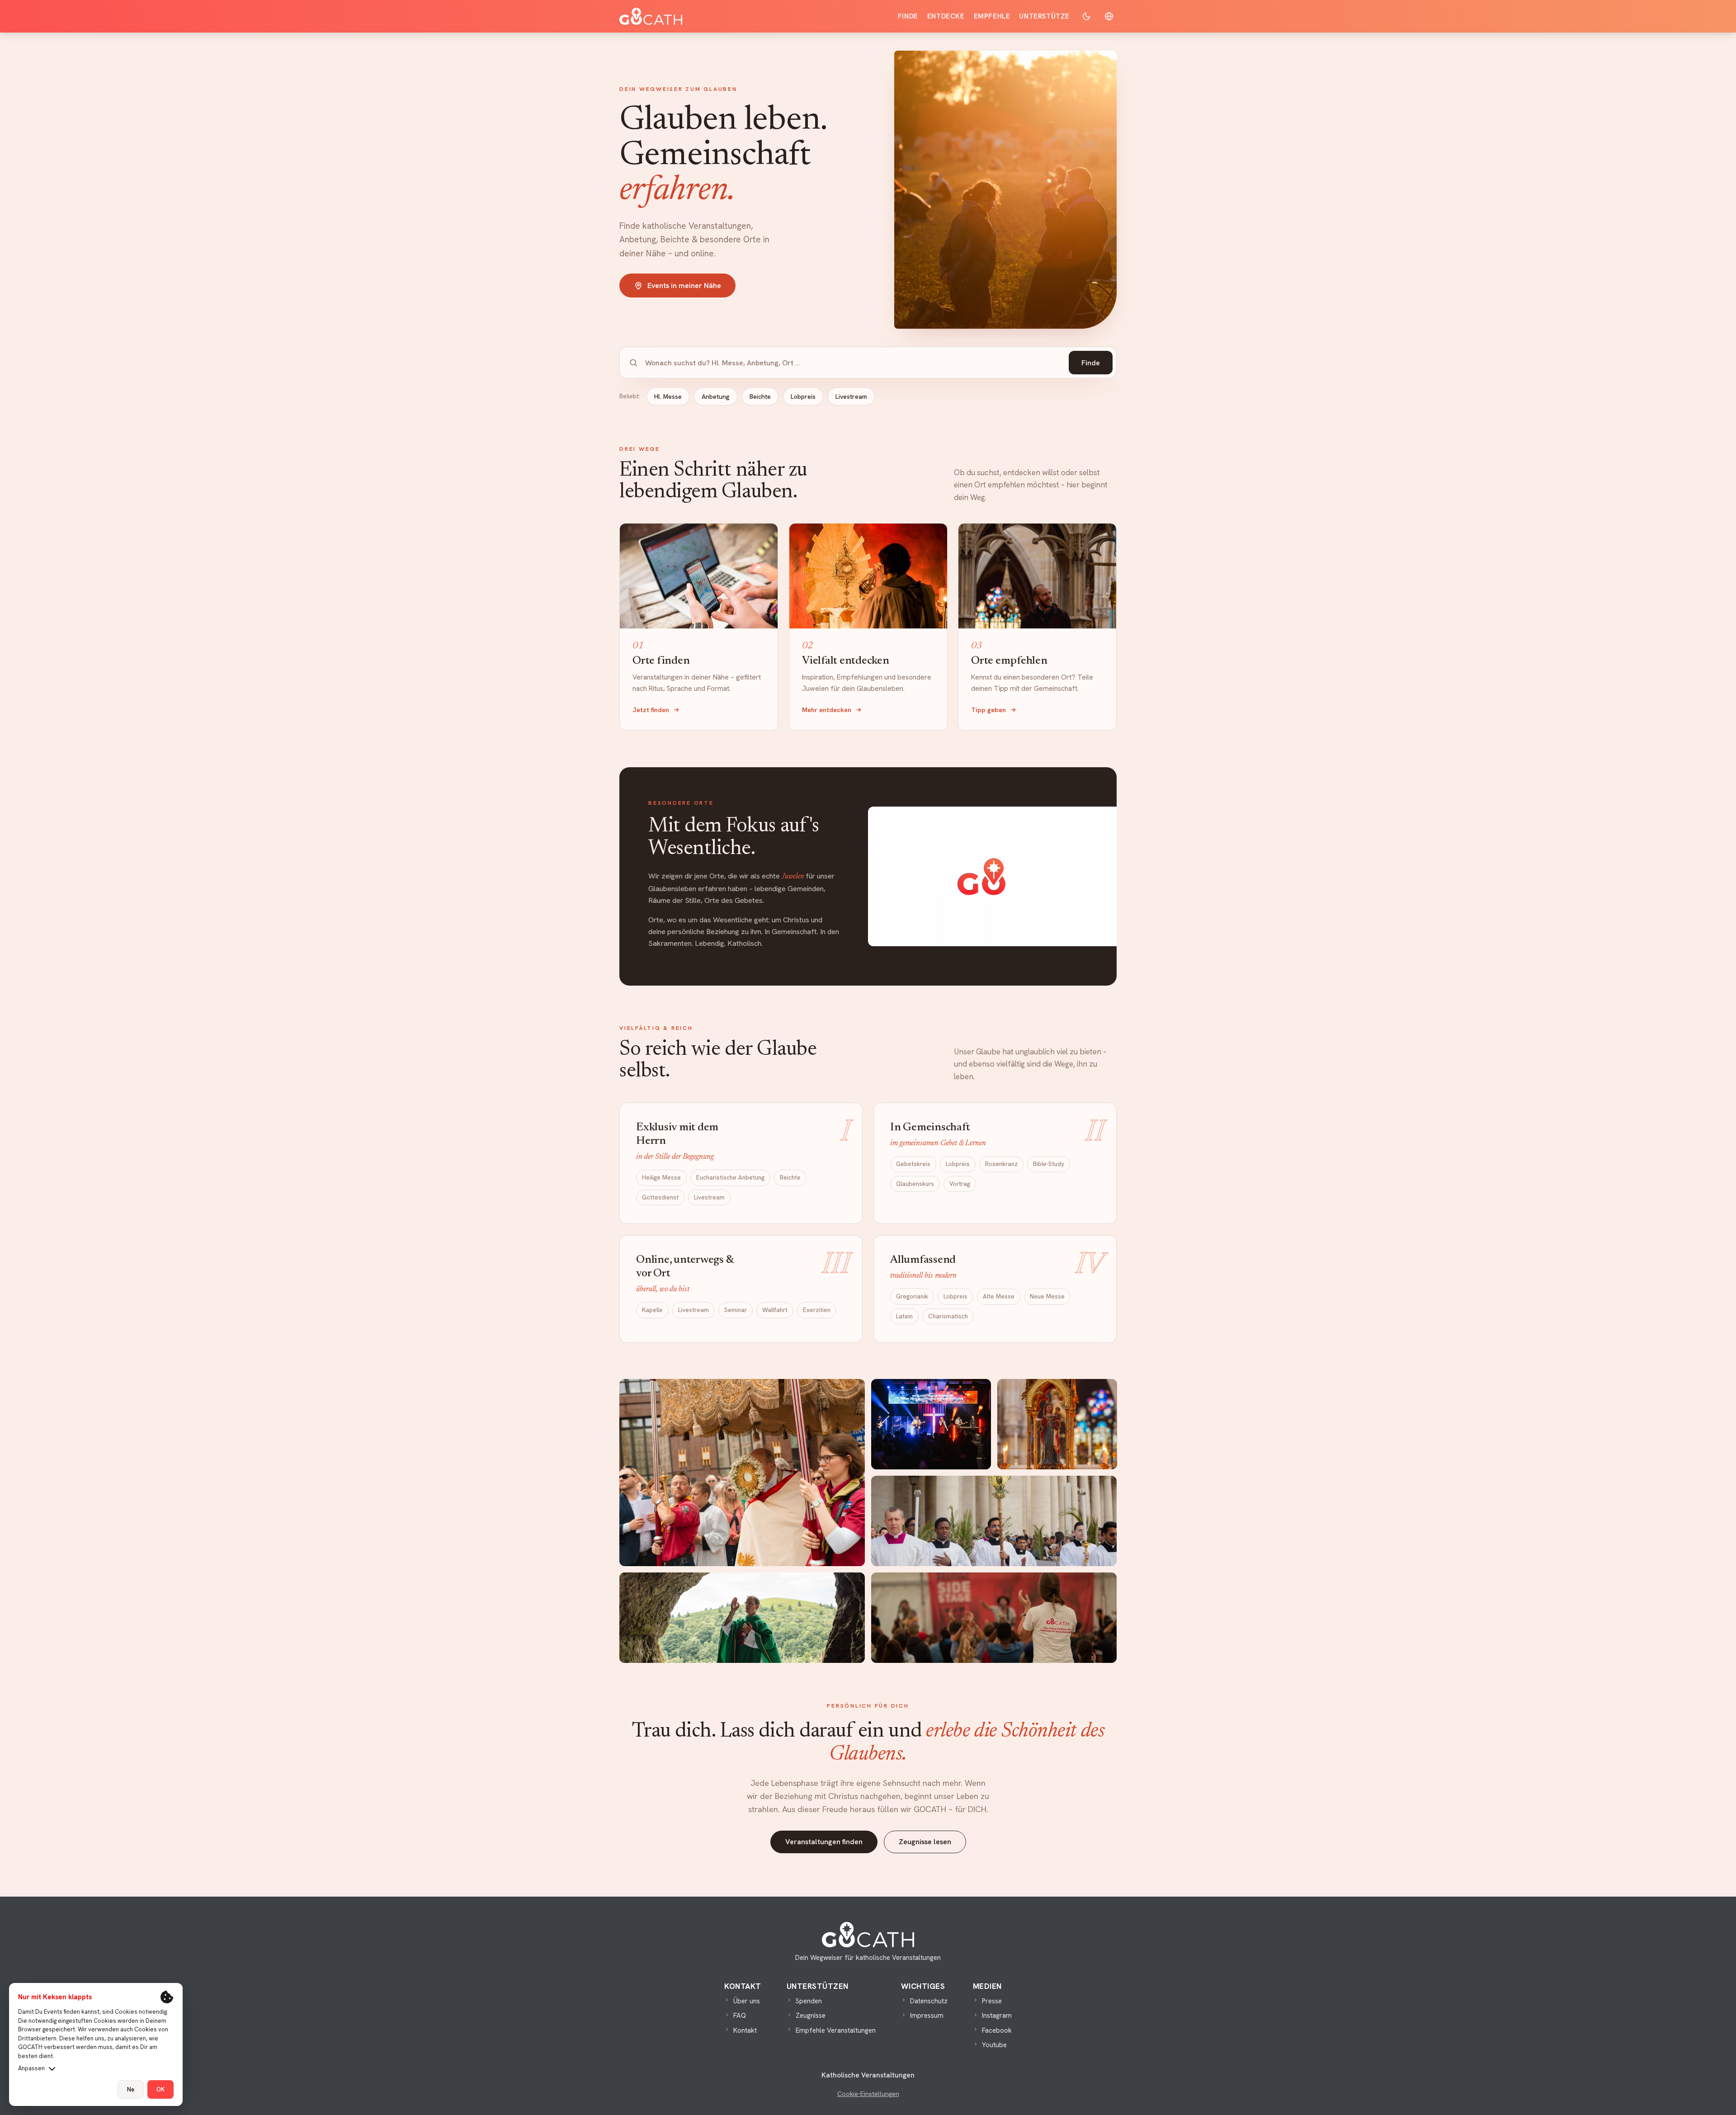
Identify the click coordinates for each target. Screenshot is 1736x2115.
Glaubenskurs (915, 1184)
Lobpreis (803, 397)
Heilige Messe (661, 1177)
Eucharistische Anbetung (730, 1177)
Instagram (997, 2016)
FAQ (740, 2016)
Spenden (809, 2001)
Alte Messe (999, 1296)
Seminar (736, 1310)
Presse (992, 2001)
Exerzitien (817, 1310)
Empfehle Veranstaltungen (836, 2030)
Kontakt (745, 2030)
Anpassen (31, 2068)
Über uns (747, 2001)
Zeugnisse (811, 2016)
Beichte (760, 397)
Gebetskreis (913, 1164)
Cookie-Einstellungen (868, 2094)
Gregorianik (912, 1296)
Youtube (994, 2045)
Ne (131, 2089)
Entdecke (946, 16)
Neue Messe (1047, 1296)
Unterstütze (1044, 16)
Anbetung (716, 397)
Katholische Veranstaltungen (868, 2075)
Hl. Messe (668, 397)
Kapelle (652, 1310)
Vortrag (960, 1184)
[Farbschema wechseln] (1086, 16)
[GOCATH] (651, 16)
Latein (904, 1316)
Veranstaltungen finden (824, 1842)
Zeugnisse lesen (925, 1842)
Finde (908, 16)
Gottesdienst (660, 1197)
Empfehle (992, 16)
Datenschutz (929, 2001)
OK (160, 2089)
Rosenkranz (1001, 1164)
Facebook (997, 2030)
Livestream (851, 397)
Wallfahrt (775, 1310)
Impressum (927, 2016)
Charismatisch (948, 1316)
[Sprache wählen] (1109, 16)
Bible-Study (1049, 1164)
